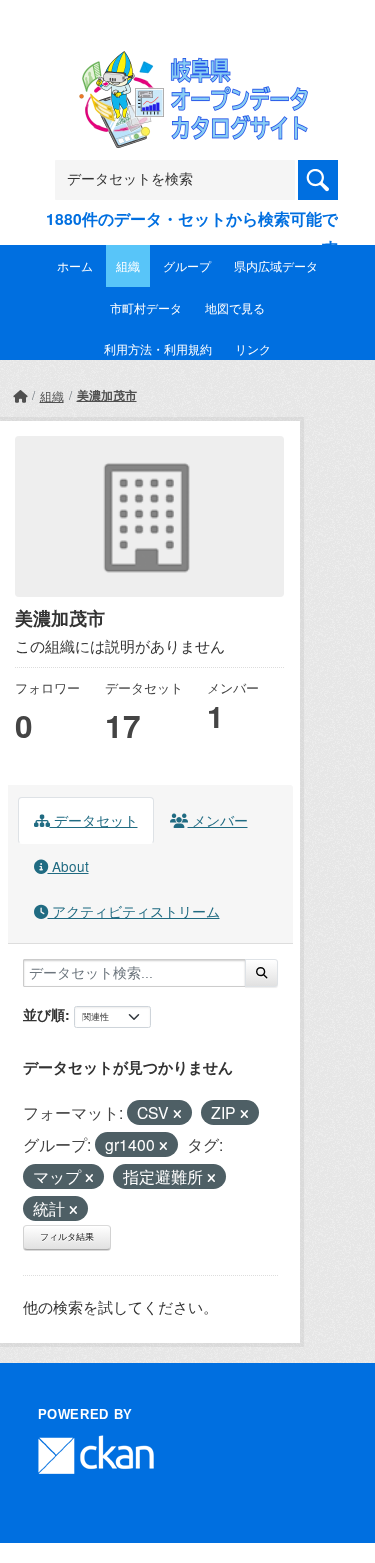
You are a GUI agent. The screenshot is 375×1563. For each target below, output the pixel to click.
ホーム (75, 265)
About (68, 866)
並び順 (44, 1014)
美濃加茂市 (107, 395)
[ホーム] (20, 395)
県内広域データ (276, 265)
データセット (94, 820)
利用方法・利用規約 (158, 348)
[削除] (177, 1114)
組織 (128, 265)
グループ (187, 265)
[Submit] (261, 973)
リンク (253, 348)
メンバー (218, 820)
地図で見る (235, 307)
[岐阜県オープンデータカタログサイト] (188, 63)
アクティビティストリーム (134, 911)
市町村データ (146, 307)
